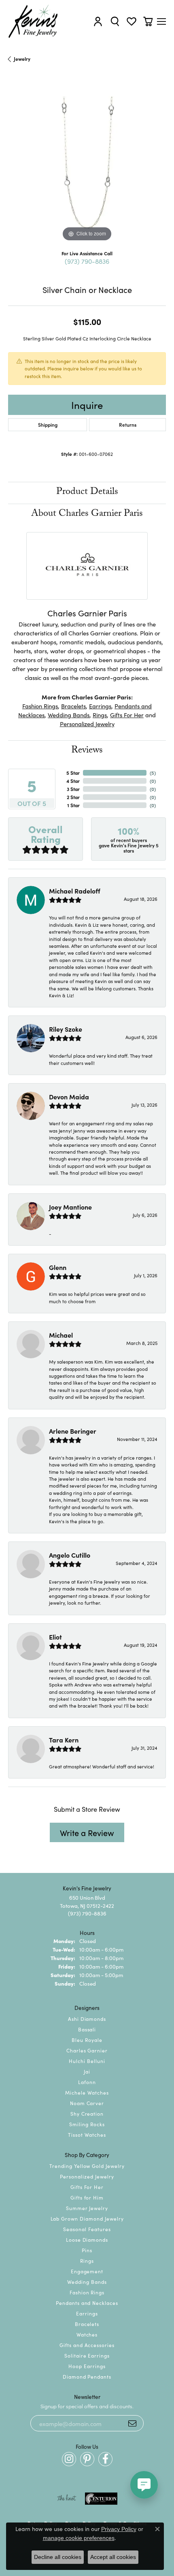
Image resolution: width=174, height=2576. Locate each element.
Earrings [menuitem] (87, 2313)
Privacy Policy (119, 2529)
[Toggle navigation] (161, 21)
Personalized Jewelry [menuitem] (87, 2176)
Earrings (100, 706)
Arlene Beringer (73, 1431)
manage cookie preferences (79, 2538)
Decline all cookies (58, 2557)
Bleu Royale (87, 2040)
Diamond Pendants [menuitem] (87, 2376)
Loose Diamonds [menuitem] (87, 2239)
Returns (128, 424)
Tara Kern (64, 1740)
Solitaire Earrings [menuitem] (87, 2355)
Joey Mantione (70, 1207)
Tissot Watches (87, 2135)
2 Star (73, 797)
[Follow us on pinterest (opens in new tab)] (87, 2459)
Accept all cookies (113, 2557)
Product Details (87, 493)
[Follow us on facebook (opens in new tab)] (105, 2459)
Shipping (48, 424)
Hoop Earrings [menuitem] (87, 2366)
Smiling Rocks (87, 2124)
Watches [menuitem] (87, 2334)
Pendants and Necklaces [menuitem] (87, 2303)
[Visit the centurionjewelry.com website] (101, 2499)
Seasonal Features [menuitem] (87, 2229)
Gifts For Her (127, 715)
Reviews (87, 751)
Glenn (58, 1267)
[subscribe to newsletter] (132, 2423)
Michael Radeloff (75, 891)
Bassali (87, 2029)
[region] (87, 165)
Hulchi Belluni (87, 2061)
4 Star (73, 781)
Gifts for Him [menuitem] (87, 2197)
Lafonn (87, 2082)
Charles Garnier (87, 2050)
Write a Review (87, 1832)
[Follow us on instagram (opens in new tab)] (69, 2459)
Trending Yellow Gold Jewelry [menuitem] (87, 2166)
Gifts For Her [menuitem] (87, 2187)
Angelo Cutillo (70, 1555)
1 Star (73, 805)
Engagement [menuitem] (87, 2271)
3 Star (73, 789)
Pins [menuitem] (87, 2250)
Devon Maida (69, 1097)
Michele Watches (87, 2092)
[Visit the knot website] (67, 2499)
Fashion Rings (40, 706)
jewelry (22, 59)
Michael (61, 1335)
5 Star (73, 773)
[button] (98, 21)
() (153, 773)
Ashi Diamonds (87, 2019)
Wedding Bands (69, 715)
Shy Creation (87, 2113)
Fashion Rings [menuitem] (87, 2292)
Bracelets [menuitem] (87, 2324)
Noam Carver (87, 2103)
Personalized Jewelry (87, 724)
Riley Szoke (66, 1029)
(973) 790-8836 (87, 261)
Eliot (55, 1637)
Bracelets (73, 706)
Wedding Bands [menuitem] (87, 2282)
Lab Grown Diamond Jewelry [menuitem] (87, 2218)
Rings (100, 715)
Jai (87, 2071)
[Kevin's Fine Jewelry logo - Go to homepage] (33, 21)
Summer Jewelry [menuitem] (87, 2208)
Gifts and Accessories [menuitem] (87, 2345)
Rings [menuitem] (87, 2261)
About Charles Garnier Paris (87, 514)
